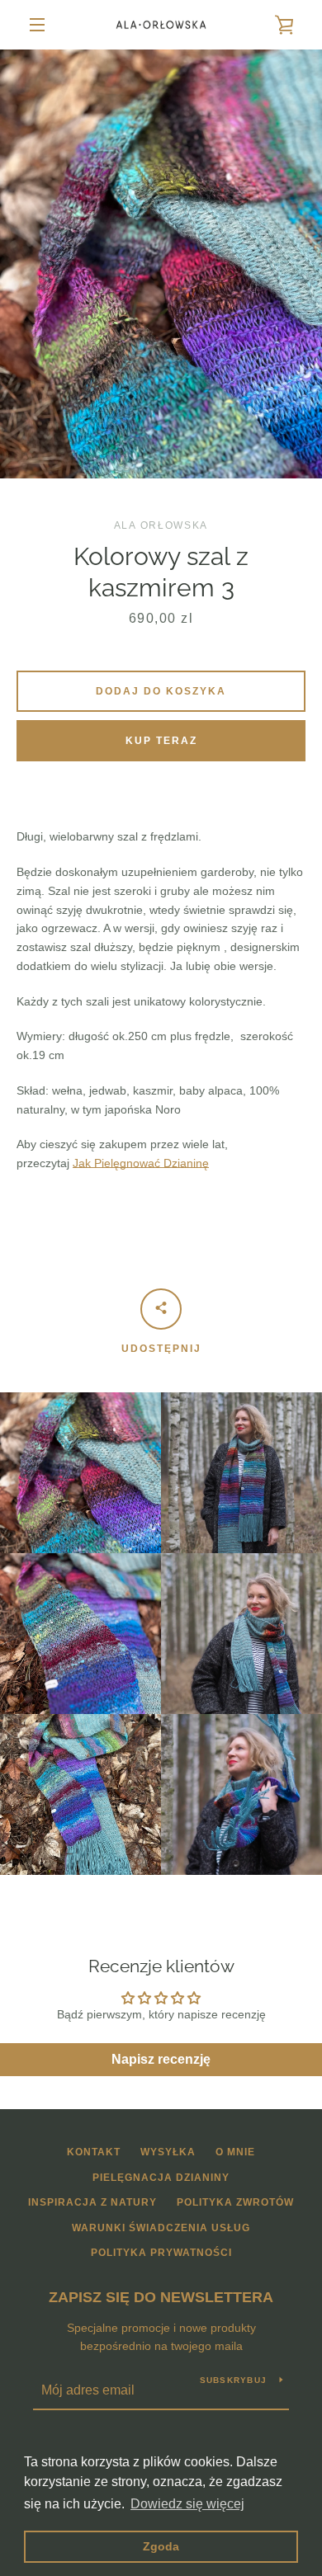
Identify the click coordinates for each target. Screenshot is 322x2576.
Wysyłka (168, 2152)
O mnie (235, 2152)
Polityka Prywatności (161, 2253)
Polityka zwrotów (235, 2202)
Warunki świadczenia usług (161, 2228)
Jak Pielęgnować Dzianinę (141, 1163)
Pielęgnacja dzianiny (161, 2178)
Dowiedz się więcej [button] (187, 2504)
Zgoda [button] (161, 2546)
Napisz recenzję (161, 2059)
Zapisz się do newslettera (161, 2297)
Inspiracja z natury (92, 2202)
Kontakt (94, 2152)
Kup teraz (161, 741)
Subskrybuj (234, 2380)
